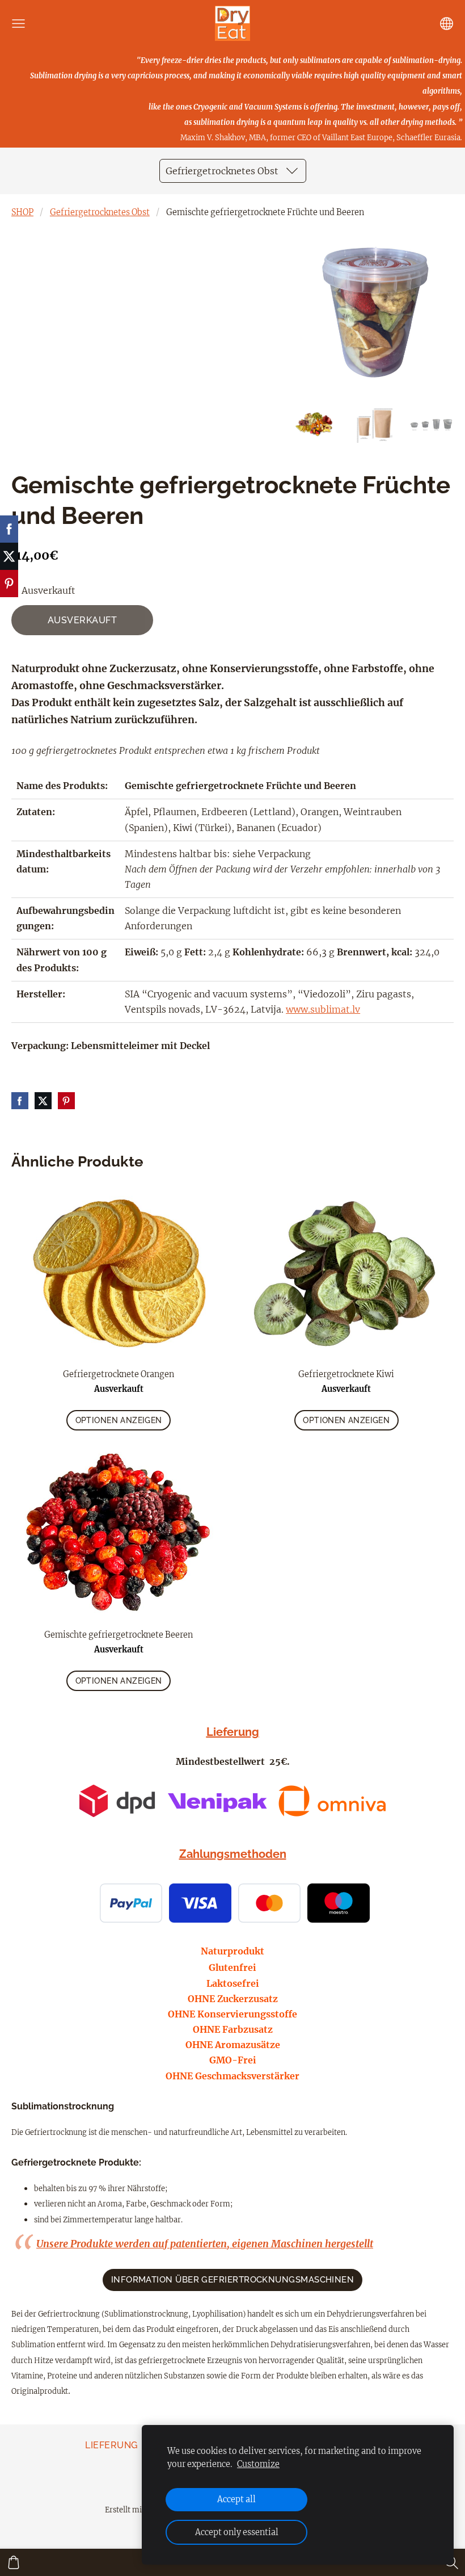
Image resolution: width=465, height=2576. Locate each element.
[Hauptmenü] (18, 24)
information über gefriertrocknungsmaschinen (233, 2280)
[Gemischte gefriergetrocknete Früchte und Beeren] (317, 425)
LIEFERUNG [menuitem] (111, 2445)
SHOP (22, 212)
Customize (258, 2464)
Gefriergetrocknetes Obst (100, 212)
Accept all (236, 2499)
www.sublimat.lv (323, 1009)
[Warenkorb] (14, 2562)
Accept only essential (237, 2532)
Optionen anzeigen (119, 1420)
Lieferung (233, 1732)
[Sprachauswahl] (447, 24)
